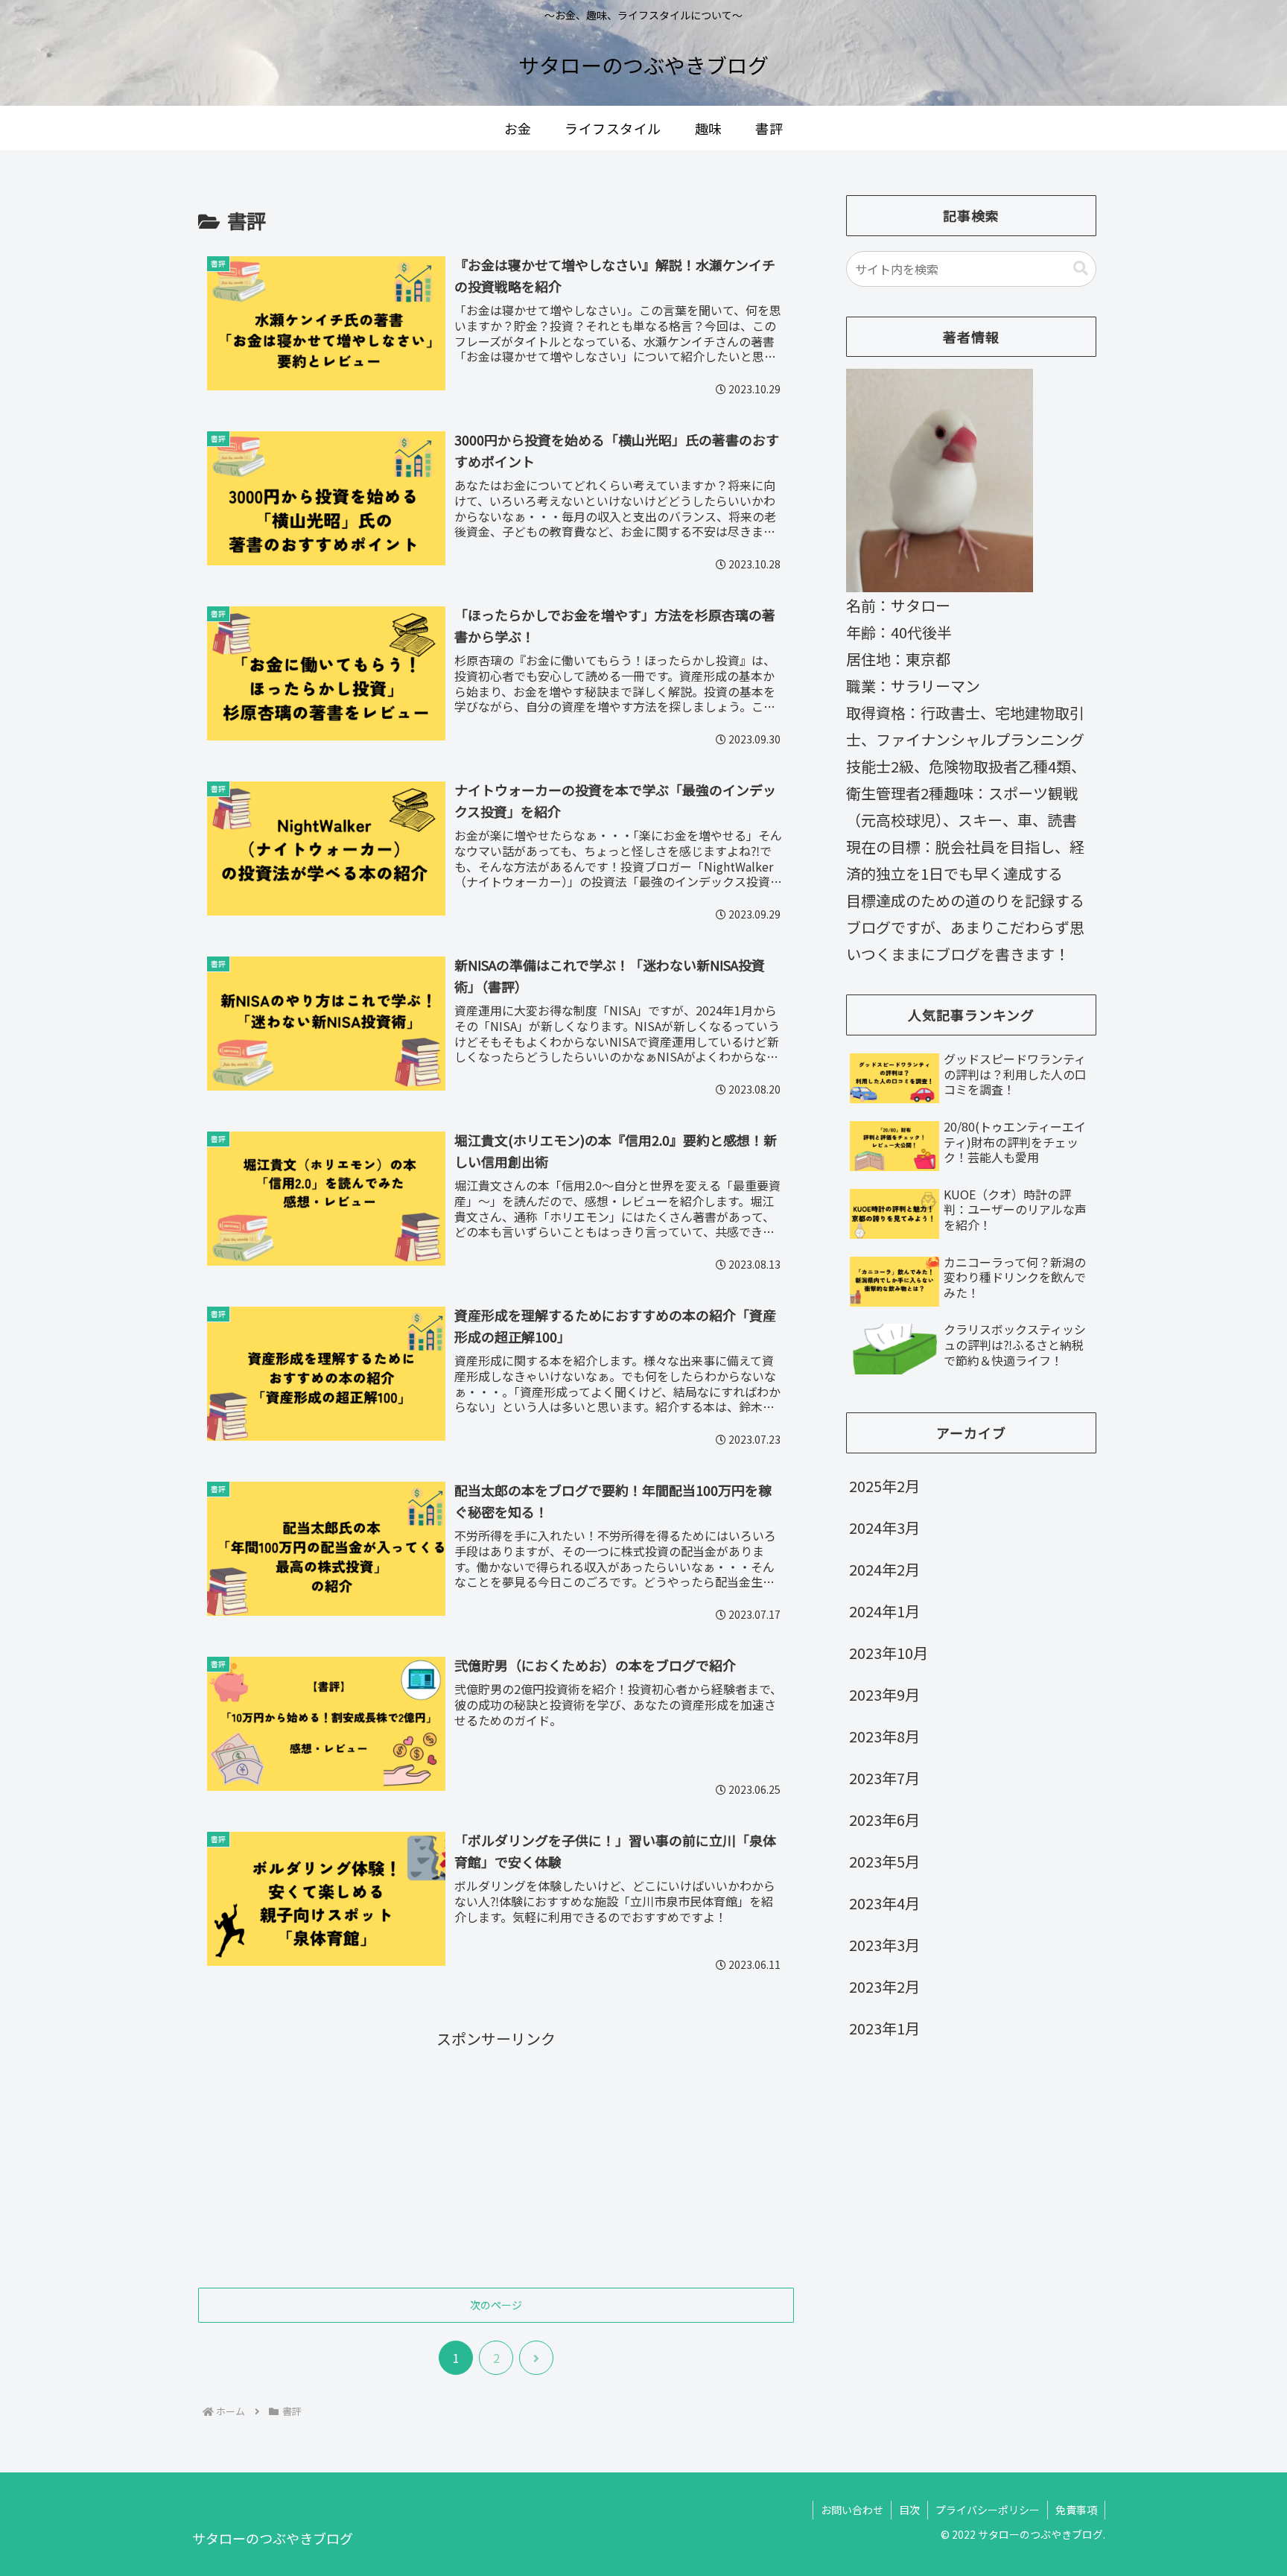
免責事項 (1076, 2510)
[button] (1081, 269)
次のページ (496, 2305)
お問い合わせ (852, 2510)
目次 (909, 2510)
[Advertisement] (496, 2157)
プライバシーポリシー (988, 2510)
